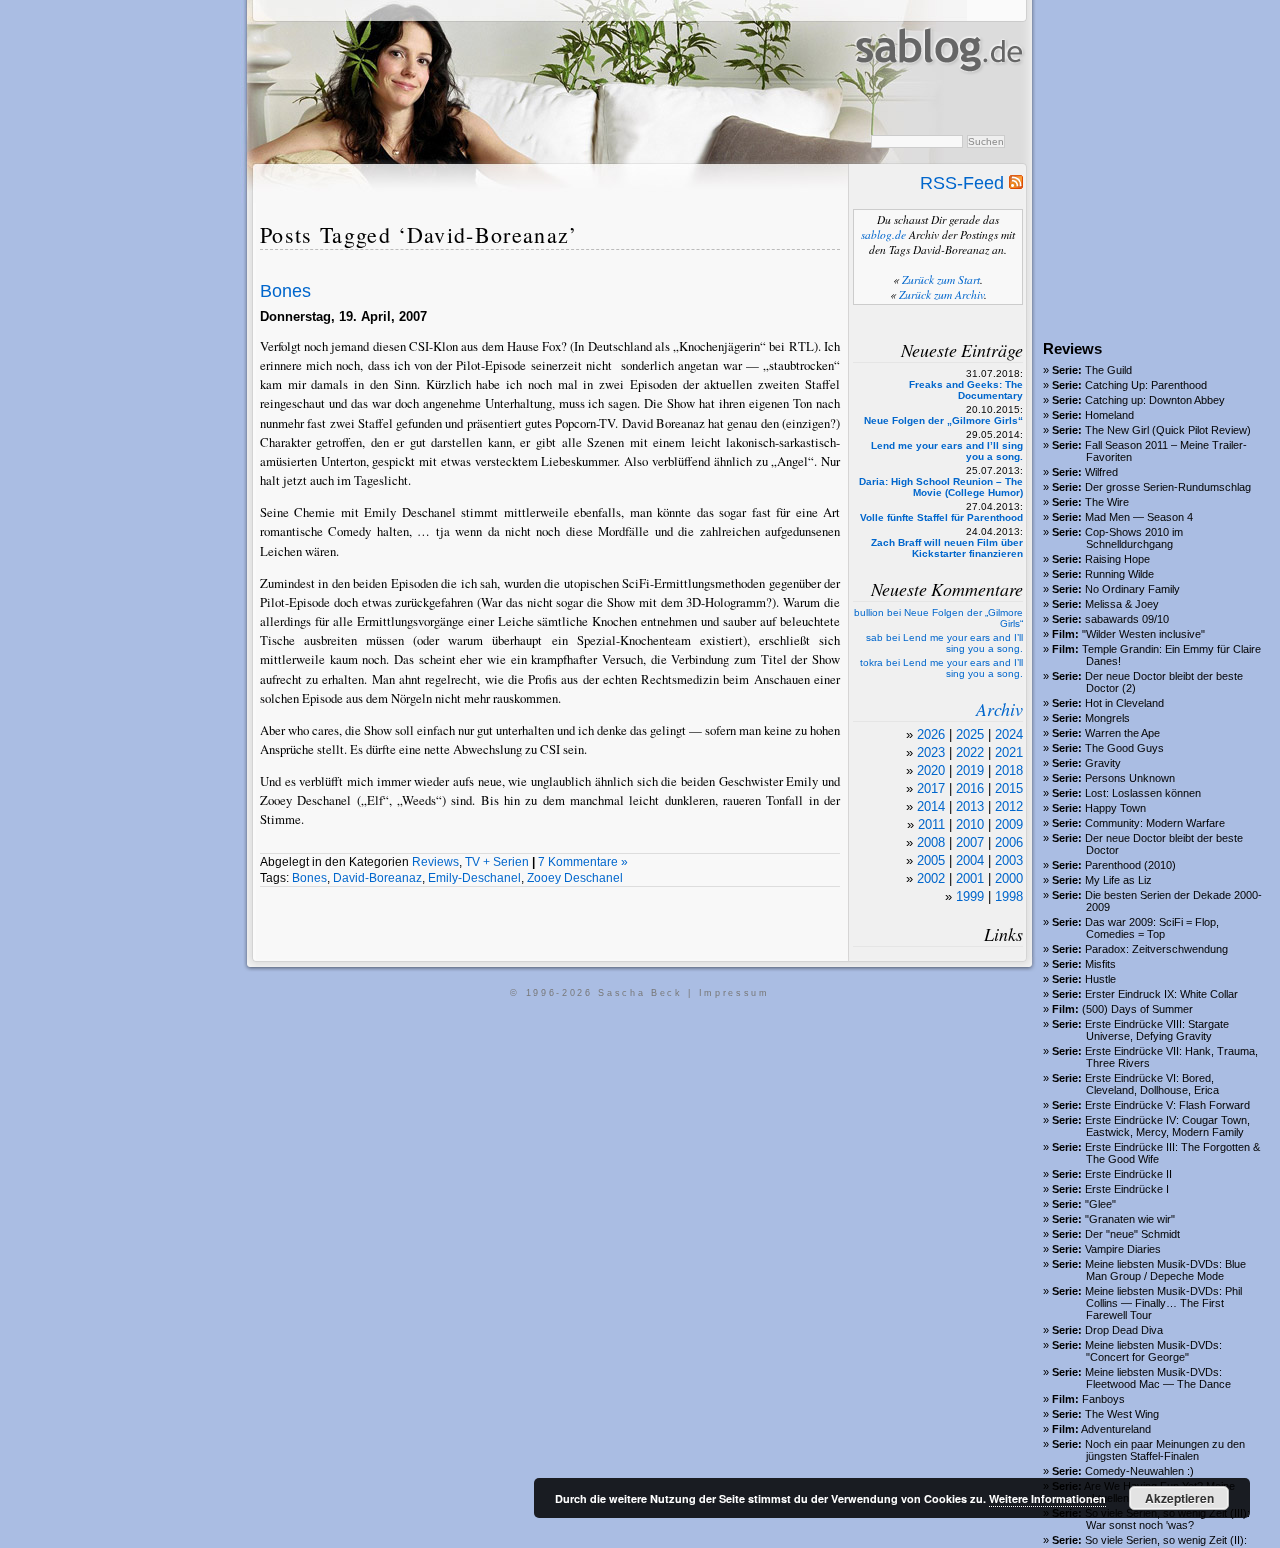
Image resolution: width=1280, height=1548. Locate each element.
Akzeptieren (1179, 1498)
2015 (1009, 788)
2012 (1009, 806)
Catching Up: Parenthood (1146, 385)
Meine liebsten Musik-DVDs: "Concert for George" (1153, 1351)
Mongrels (1107, 718)
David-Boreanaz (377, 878)
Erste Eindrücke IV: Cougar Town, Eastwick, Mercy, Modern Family (1167, 1126)
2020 (931, 770)
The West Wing (1122, 1414)
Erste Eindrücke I (1127, 1189)
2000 (1009, 878)
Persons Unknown (1130, 778)
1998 (1009, 896)
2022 (970, 752)
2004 (970, 860)
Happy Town (1115, 808)
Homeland (1109, 415)
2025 (970, 734)
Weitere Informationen (1047, 1498)
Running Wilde (1119, 574)
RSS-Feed (964, 183)
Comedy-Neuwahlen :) (1139, 1471)
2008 (931, 842)
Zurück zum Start (941, 279)
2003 (1009, 860)
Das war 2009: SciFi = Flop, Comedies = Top (1152, 928)
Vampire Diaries (1123, 1249)
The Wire (1107, 502)
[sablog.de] (937, 91)
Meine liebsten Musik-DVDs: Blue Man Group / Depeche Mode (1165, 1270)
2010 (970, 824)
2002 (931, 878)
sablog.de (883, 234)
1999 (970, 896)
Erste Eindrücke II (1128, 1174)
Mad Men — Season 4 (1139, 517)
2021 (1009, 752)
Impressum (734, 993)
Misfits (1100, 964)
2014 (931, 806)
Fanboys (1103, 1399)
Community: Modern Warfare (1155, 823)
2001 (970, 878)
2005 (931, 860)
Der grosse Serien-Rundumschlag (1168, 487)
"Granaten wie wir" (1130, 1219)
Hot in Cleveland (1124, 703)
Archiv (999, 709)
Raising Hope (1117, 559)
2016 (970, 788)
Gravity (1103, 763)
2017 (931, 788)
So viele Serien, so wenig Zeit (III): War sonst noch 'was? (1167, 1519)
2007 (970, 842)
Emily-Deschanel (474, 878)
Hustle (1100, 979)
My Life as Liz (1118, 880)
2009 (1009, 824)
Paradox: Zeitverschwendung (1156, 949)
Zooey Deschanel (575, 878)
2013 (970, 806)
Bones (285, 291)
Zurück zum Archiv (941, 294)
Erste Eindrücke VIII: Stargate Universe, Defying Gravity (1157, 1030)
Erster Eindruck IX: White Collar (1161, 994)
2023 (931, 752)
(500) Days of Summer (1137, 1009)
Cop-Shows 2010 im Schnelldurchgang (1134, 538)
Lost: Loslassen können (1143, 793)
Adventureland (1116, 1429)
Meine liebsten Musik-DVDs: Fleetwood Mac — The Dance (1158, 1378)
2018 (1009, 770)
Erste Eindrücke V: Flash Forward (1167, 1105)
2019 (970, 770)
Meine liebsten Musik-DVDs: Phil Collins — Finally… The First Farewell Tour (1163, 1303)
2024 (1009, 734)
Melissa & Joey (1122, 604)
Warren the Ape (1122, 733)
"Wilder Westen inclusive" (1143, 634)
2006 (1009, 842)
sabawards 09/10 (1127, 619)
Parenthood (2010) (1130, 865)
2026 (931, 734)
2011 (931, 824)
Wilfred (1101, 472)
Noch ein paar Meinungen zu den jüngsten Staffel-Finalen (1165, 1450)
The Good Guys (1124, 748)
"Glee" (1100, 1204)
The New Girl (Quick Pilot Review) (1168, 430)
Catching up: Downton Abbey (1155, 400)
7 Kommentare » (583, 862)
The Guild (1108, 370)
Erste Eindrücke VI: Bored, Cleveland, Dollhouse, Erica (1152, 1084)
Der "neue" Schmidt (1132, 1234)
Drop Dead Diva (1124, 1330)
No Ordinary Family (1132, 589)
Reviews (435, 862)
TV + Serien (497, 862)
